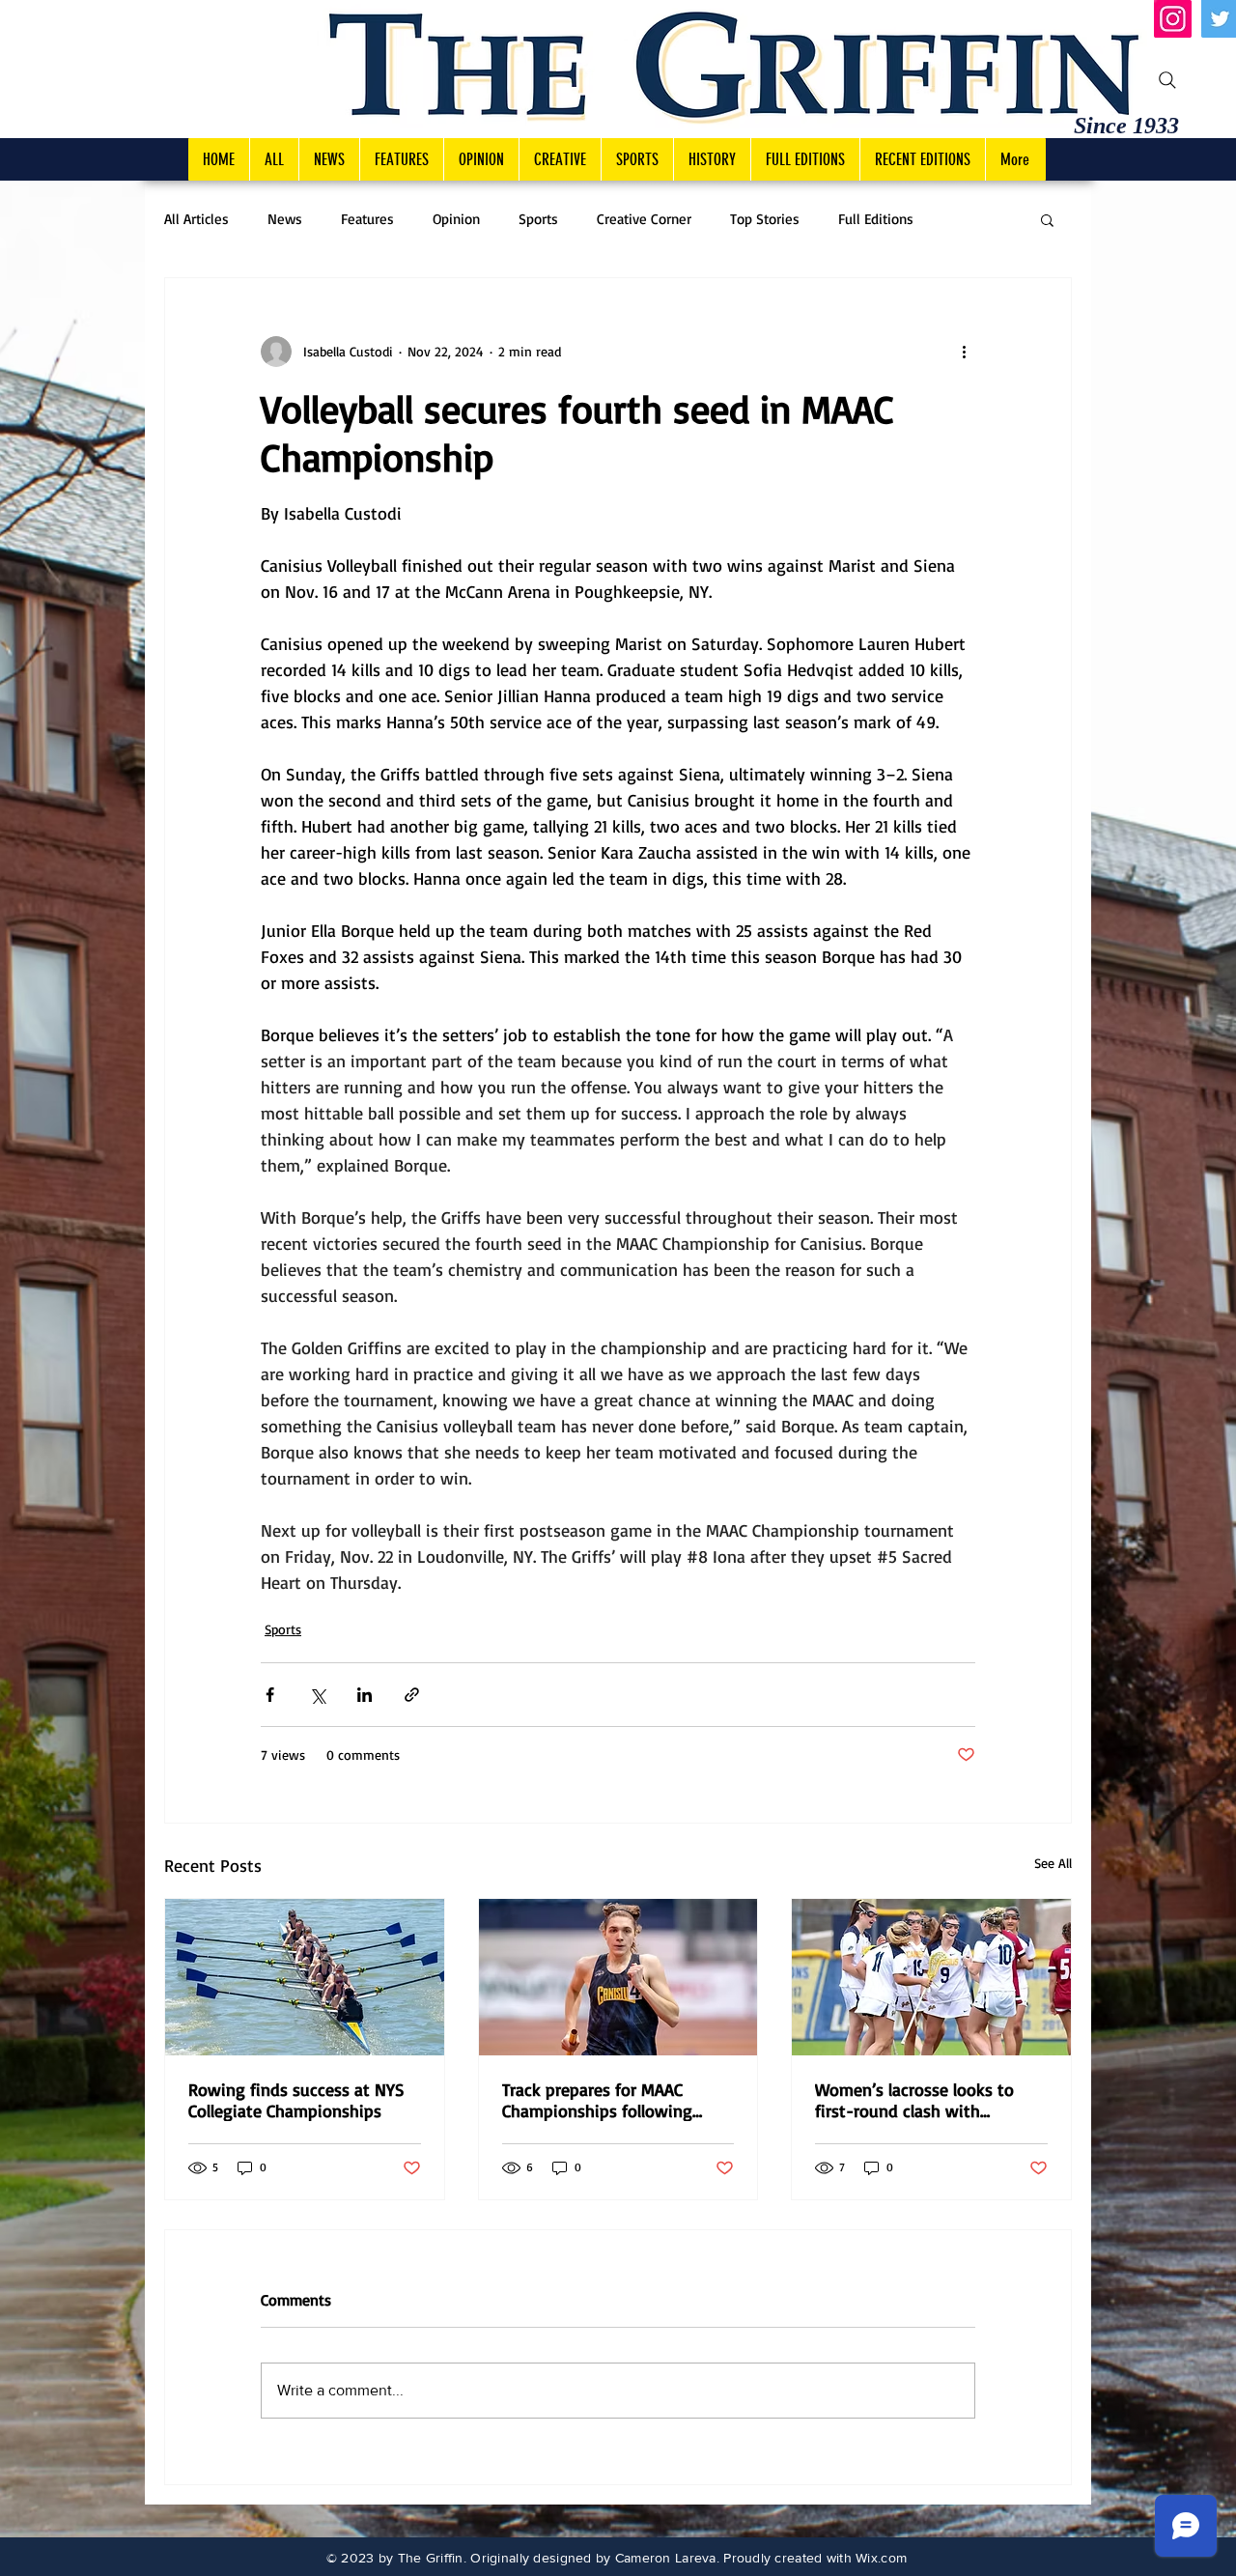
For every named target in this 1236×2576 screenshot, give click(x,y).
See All (1053, 1863)
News (285, 219)
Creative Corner (644, 219)
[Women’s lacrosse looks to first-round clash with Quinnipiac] (931, 1977)
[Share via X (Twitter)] (317, 1695)
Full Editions (876, 219)
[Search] (1167, 80)
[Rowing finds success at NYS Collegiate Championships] (305, 1977)
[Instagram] (1173, 19)
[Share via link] (412, 1695)
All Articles (197, 219)
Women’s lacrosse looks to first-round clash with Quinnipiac (914, 2100)
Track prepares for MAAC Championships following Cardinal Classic (597, 2100)
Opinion (456, 219)
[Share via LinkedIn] (365, 1695)
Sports (538, 219)
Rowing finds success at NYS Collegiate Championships (296, 2100)
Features (367, 219)
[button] (1047, 219)
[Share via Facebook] (270, 1695)
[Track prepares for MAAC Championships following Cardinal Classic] (618, 1977)
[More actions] (964, 352)
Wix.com (881, 2558)
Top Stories (765, 219)
